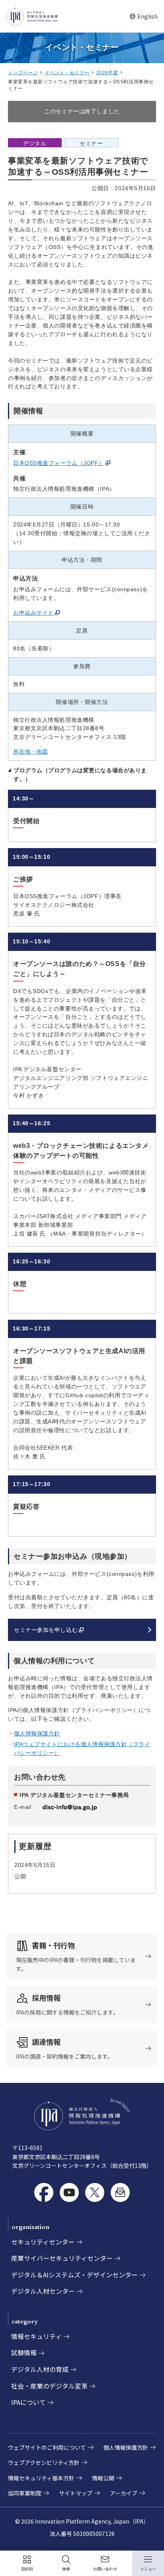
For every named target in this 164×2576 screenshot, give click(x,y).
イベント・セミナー (67, 73)
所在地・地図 (30, 752)
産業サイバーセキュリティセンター (62, 2258)
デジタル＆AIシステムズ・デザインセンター (74, 2275)
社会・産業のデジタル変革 (49, 2386)
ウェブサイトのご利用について (47, 2447)
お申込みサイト (33, 613)
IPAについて (28, 2402)
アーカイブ (124, 2493)
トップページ (23, 73)
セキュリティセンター (43, 2242)
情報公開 (103, 2478)
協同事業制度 (25, 2493)
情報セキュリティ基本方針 (41, 2478)
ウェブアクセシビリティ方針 (44, 2462)
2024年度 (107, 73)
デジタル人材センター (43, 2291)
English (143, 16)
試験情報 (24, 2352)
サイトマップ (76, 2493)
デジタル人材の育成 (40, 2369)
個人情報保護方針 (37, 1733)
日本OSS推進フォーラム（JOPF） (59, 463)
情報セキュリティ (36, 2336)
